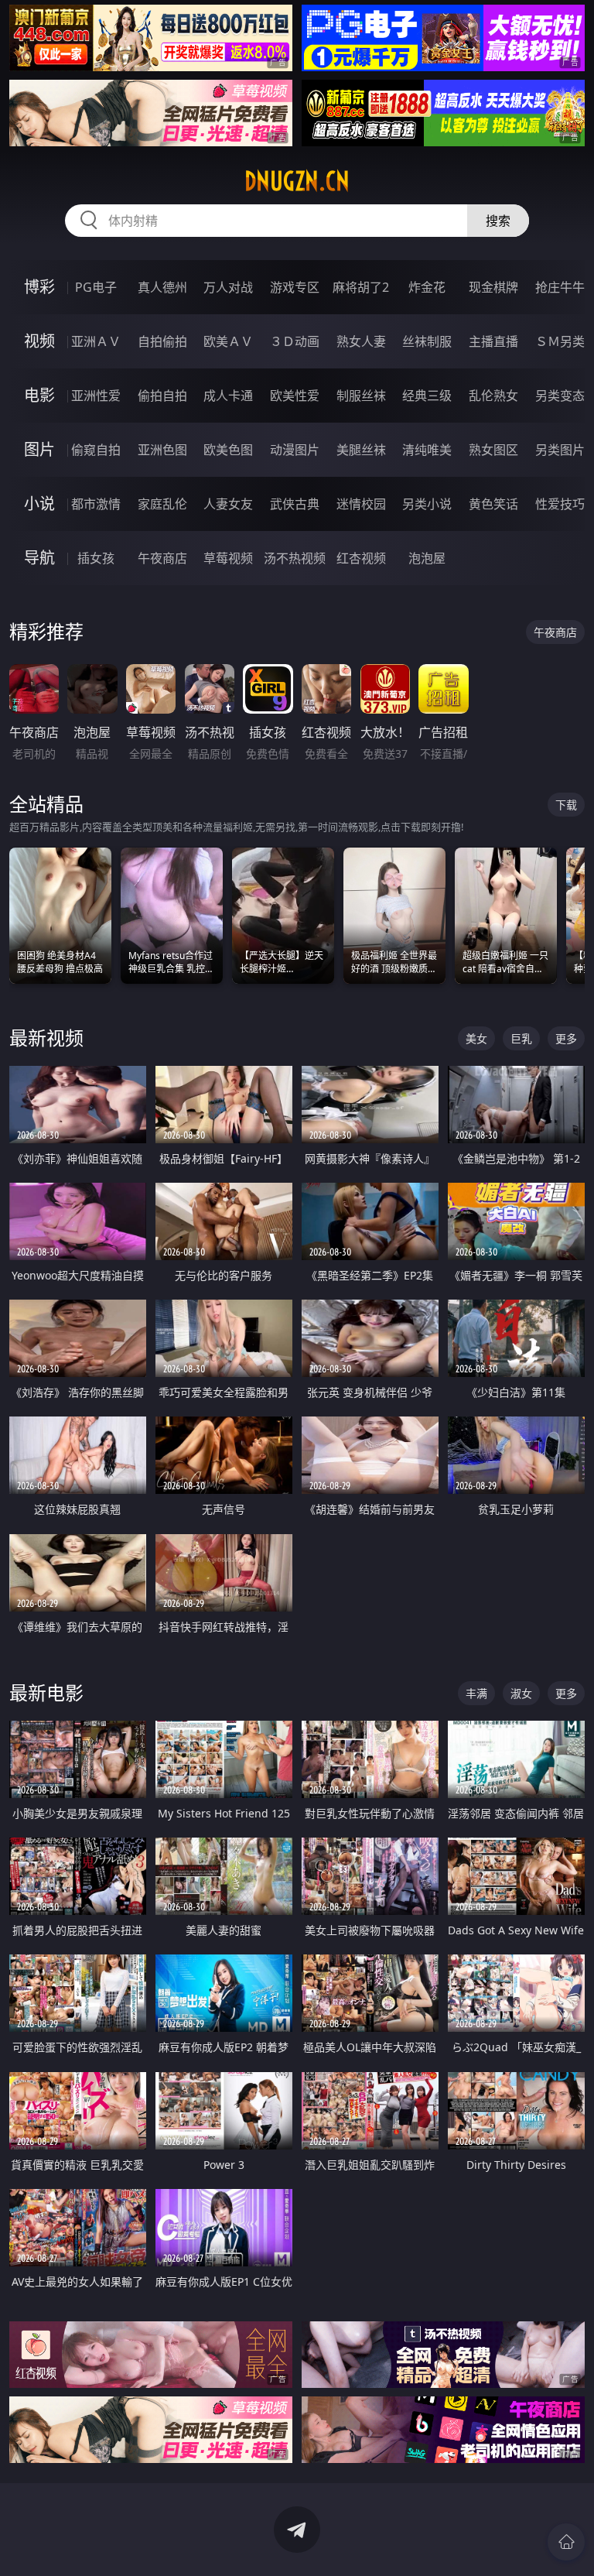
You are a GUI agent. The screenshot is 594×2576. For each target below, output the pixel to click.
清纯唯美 (427, 450)
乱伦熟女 (493, 396)
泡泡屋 (427, 558)
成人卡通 (228, 396)
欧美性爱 (295, 396)
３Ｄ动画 (295, 341)
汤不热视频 (295, 558)
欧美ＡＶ (228, 341)
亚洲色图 (162, 450)
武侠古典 (295, 504)
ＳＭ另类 (560, 341)
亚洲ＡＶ (96, 341)
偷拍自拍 (162, 396)
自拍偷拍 (162, 341)
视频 (39, 341)
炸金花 (427, 287)
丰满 (476, 1693)
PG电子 (96, 287)
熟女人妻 (361, 341)
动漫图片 (295, 450)
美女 (476, 1038)
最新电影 (46, 1692)
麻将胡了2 (361, 287)
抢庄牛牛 (560, 287)
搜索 (498, 221)
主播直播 (493, 341)
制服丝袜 (361, 396)
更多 (566, 1038)
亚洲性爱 (96, 396)
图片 (39, 449)
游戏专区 (295, 287)
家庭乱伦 (162, 504)
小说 (39, 504)
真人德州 (162, 287)
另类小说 (427, 504)
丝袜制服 (427, 341)
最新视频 (46, 1038)
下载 (566, 805)
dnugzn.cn (297, 181)
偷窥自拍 (96, 450)
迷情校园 (361, 504)
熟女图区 (493, 450)
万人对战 (228, 287)
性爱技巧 (560, 504)
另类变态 (560, 396)
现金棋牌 (493, 287)
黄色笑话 (493, 504)
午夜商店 (162, 558)
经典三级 (427, 396)
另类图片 (560, 450)
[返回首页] (566, 2542)
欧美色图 (228, 450)
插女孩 (96, 558)
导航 (39, 558)
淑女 (521, 1693)
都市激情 (96, 504)
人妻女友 (228, 504)
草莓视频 (228, 558)
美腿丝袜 (361, 450)
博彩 (39, 287)
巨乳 (521, 1038)
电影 (39, 395)
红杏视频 (361, 558)
